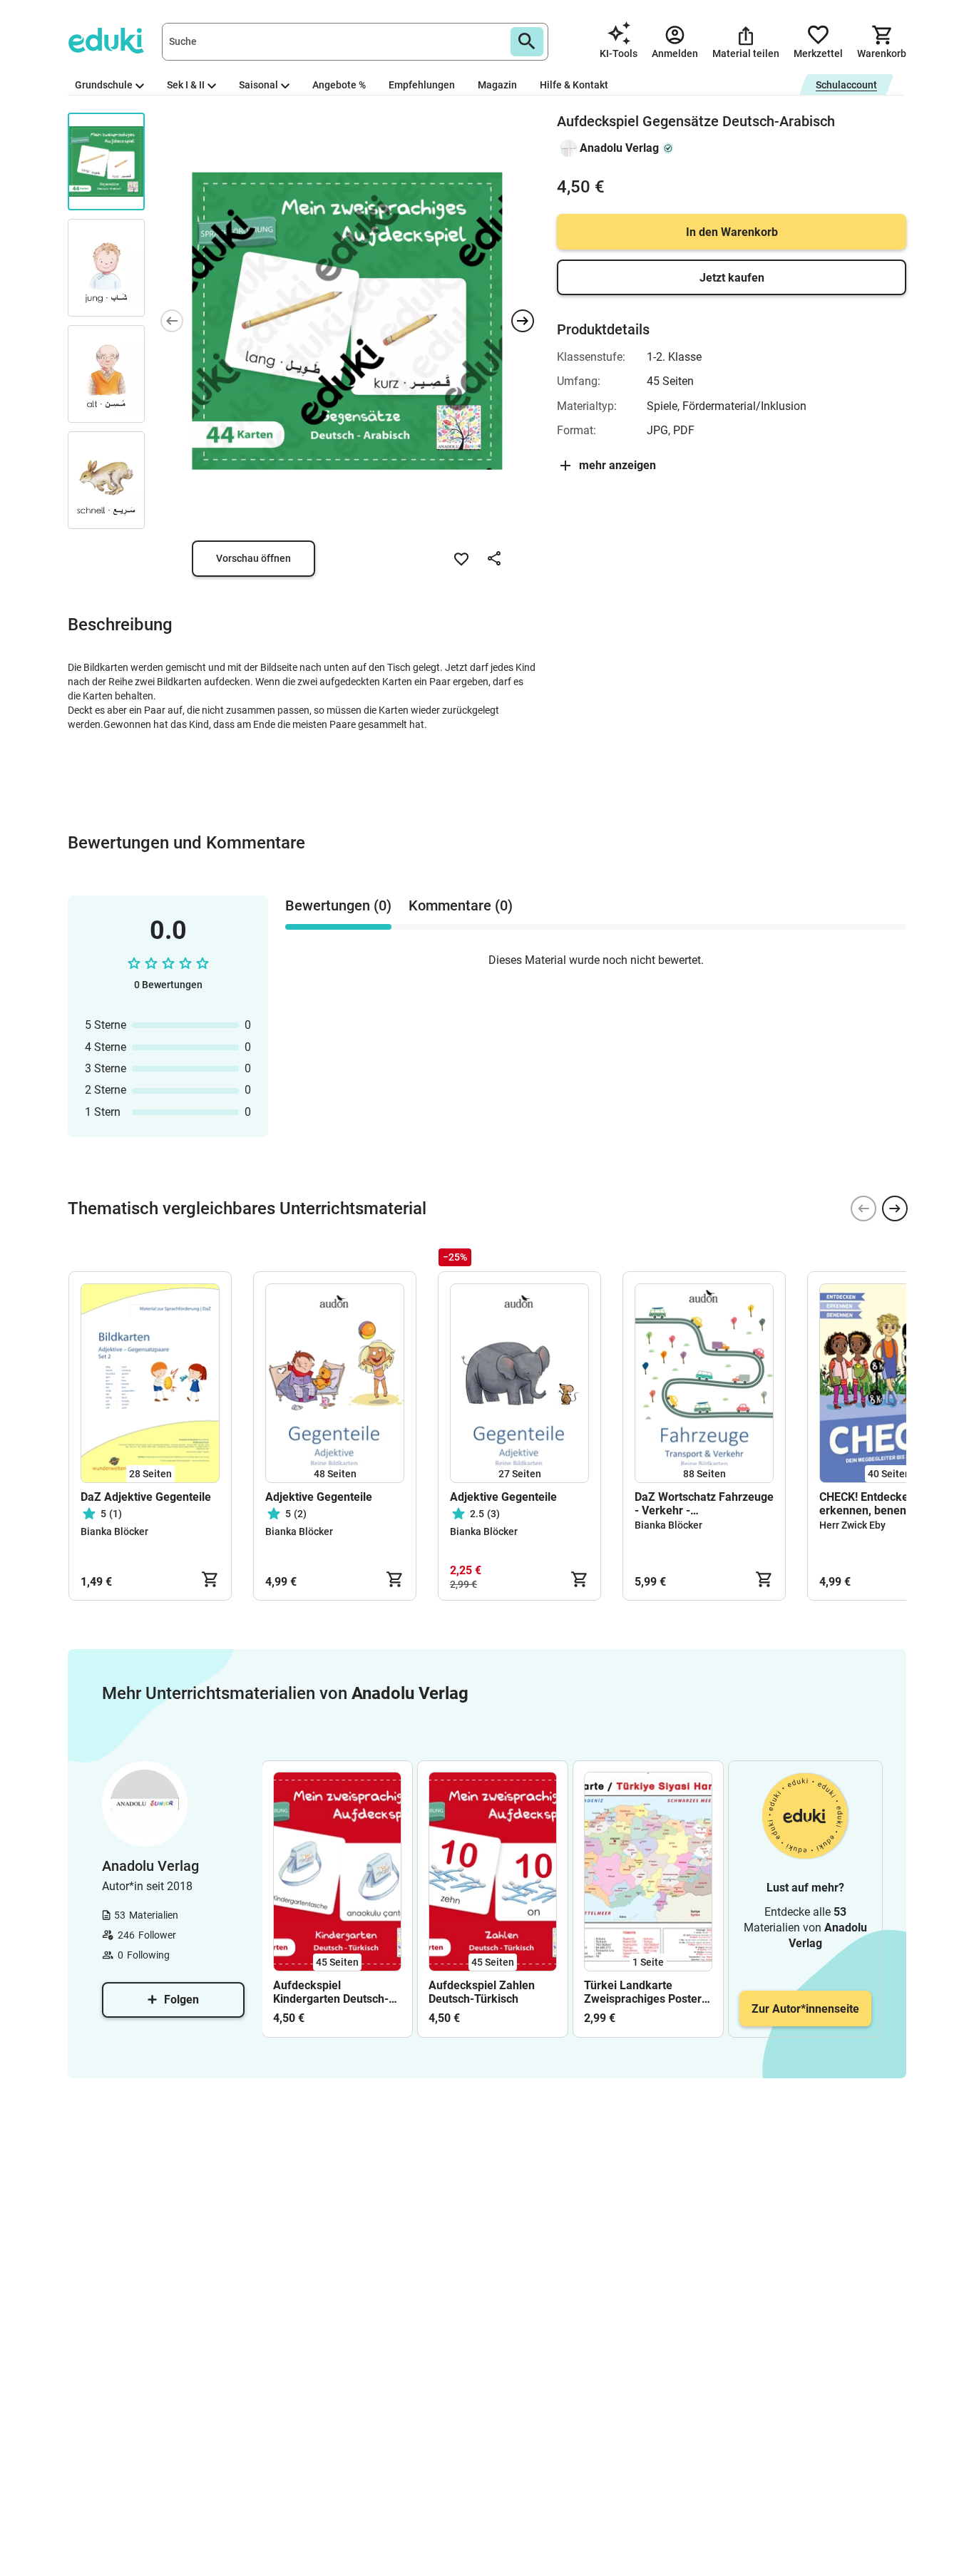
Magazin (497, 85)
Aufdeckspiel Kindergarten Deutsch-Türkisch (331, 1992)
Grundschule (104, 85)
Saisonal (258, 85)
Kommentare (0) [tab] (461, 905)
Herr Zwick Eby (852, 1525)
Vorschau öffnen (253, 558)
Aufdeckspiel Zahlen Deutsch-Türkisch (482, 1992)
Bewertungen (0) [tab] (338, 905)
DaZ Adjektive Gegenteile (146, 1497)
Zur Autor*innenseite (805, 2009)
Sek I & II (186, 85)
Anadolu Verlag (619, 148)
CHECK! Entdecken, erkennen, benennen (872, 1504)
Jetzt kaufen (732, 278)
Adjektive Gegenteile (319, 1497)
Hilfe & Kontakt (574, 85)
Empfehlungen (422, 85)
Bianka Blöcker (114, 1531)
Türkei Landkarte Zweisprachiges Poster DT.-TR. (643, 1992)
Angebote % (339, 85)
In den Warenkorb (732, 232)
